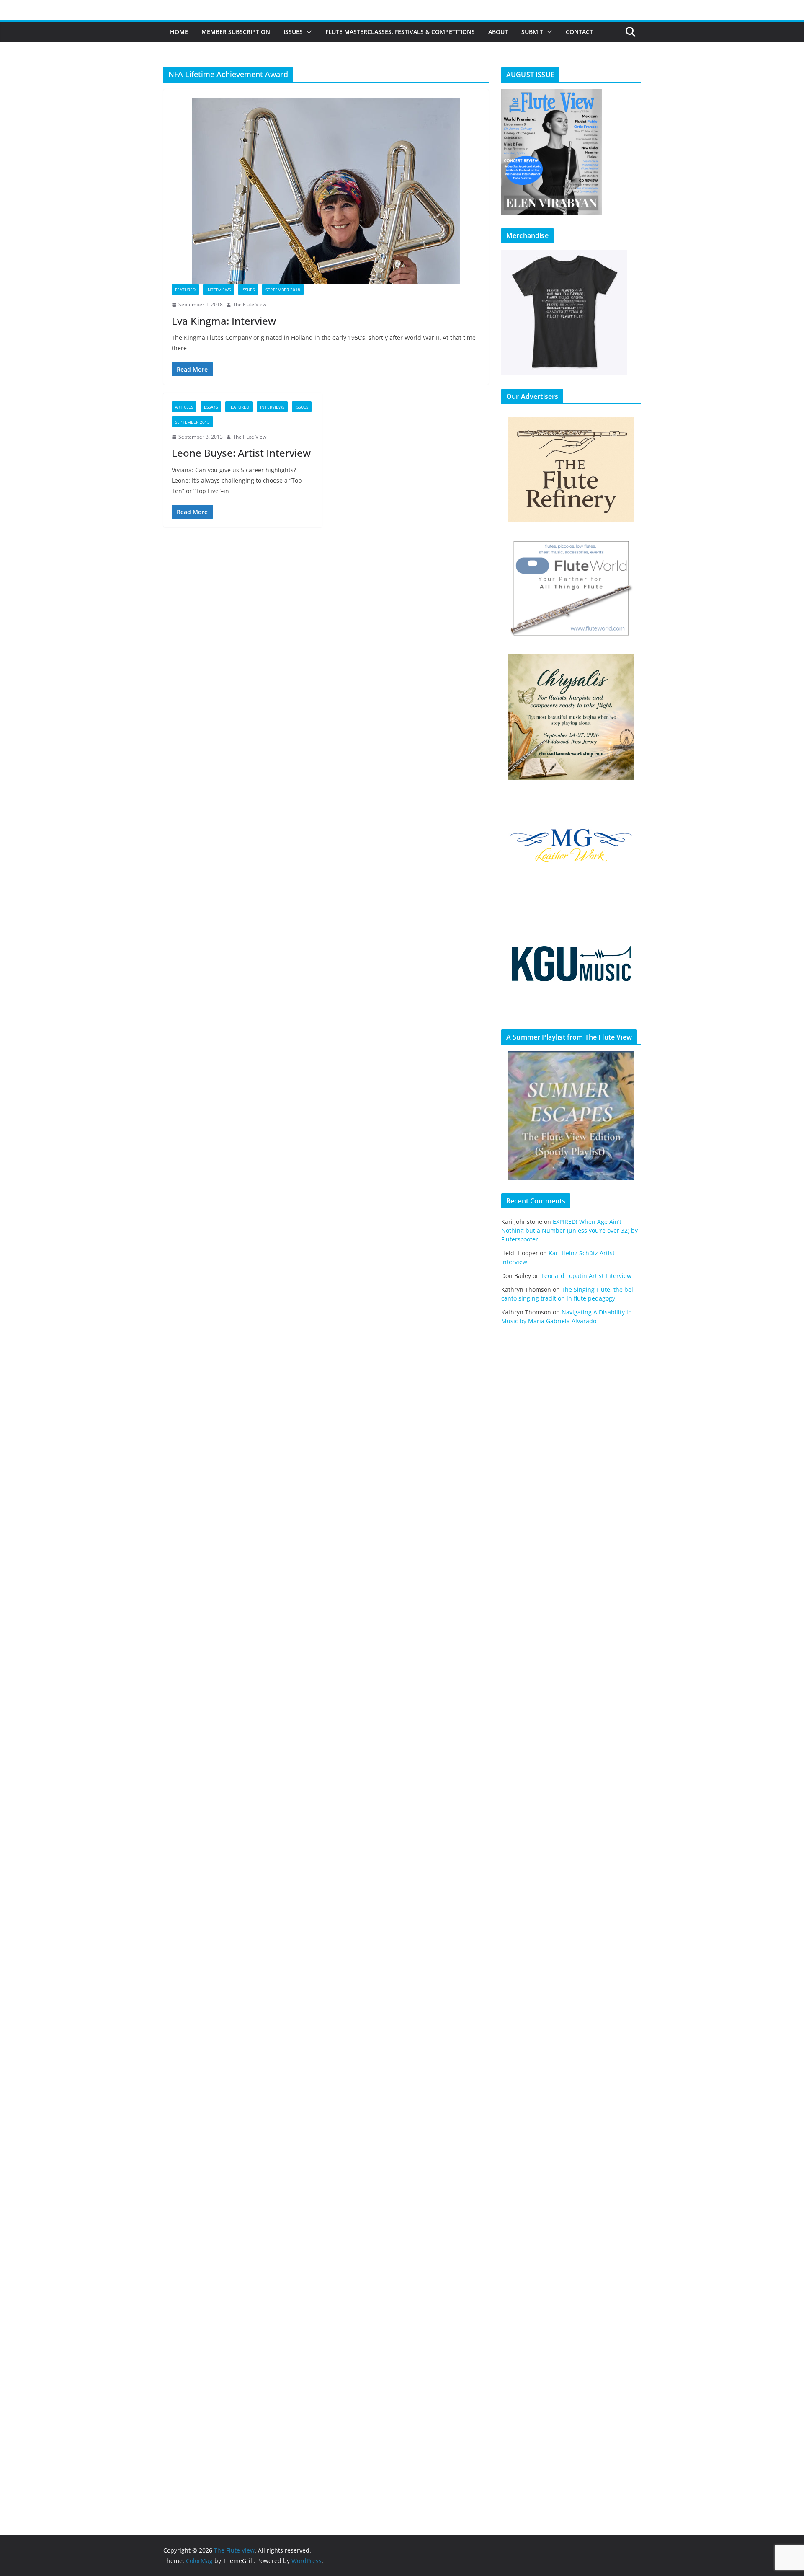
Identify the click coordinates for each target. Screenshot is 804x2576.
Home (179, 32)
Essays (211, 407)
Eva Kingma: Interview (224, 321)
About (498, 32)
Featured (185, 290)
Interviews (219, 290)
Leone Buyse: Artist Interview (241, 453)
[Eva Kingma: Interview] (326, 191)
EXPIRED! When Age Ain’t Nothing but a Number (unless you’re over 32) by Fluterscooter (569, 1230)
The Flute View (250, 304)
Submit (532, 32)
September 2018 (283, 290)
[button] (307, 32)
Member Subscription (236, 32)
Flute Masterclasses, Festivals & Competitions (400, 32)
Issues (293, 32)
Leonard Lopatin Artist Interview (586, 1276)
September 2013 (192, 422)
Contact (579, 32)
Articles (184, 407)
